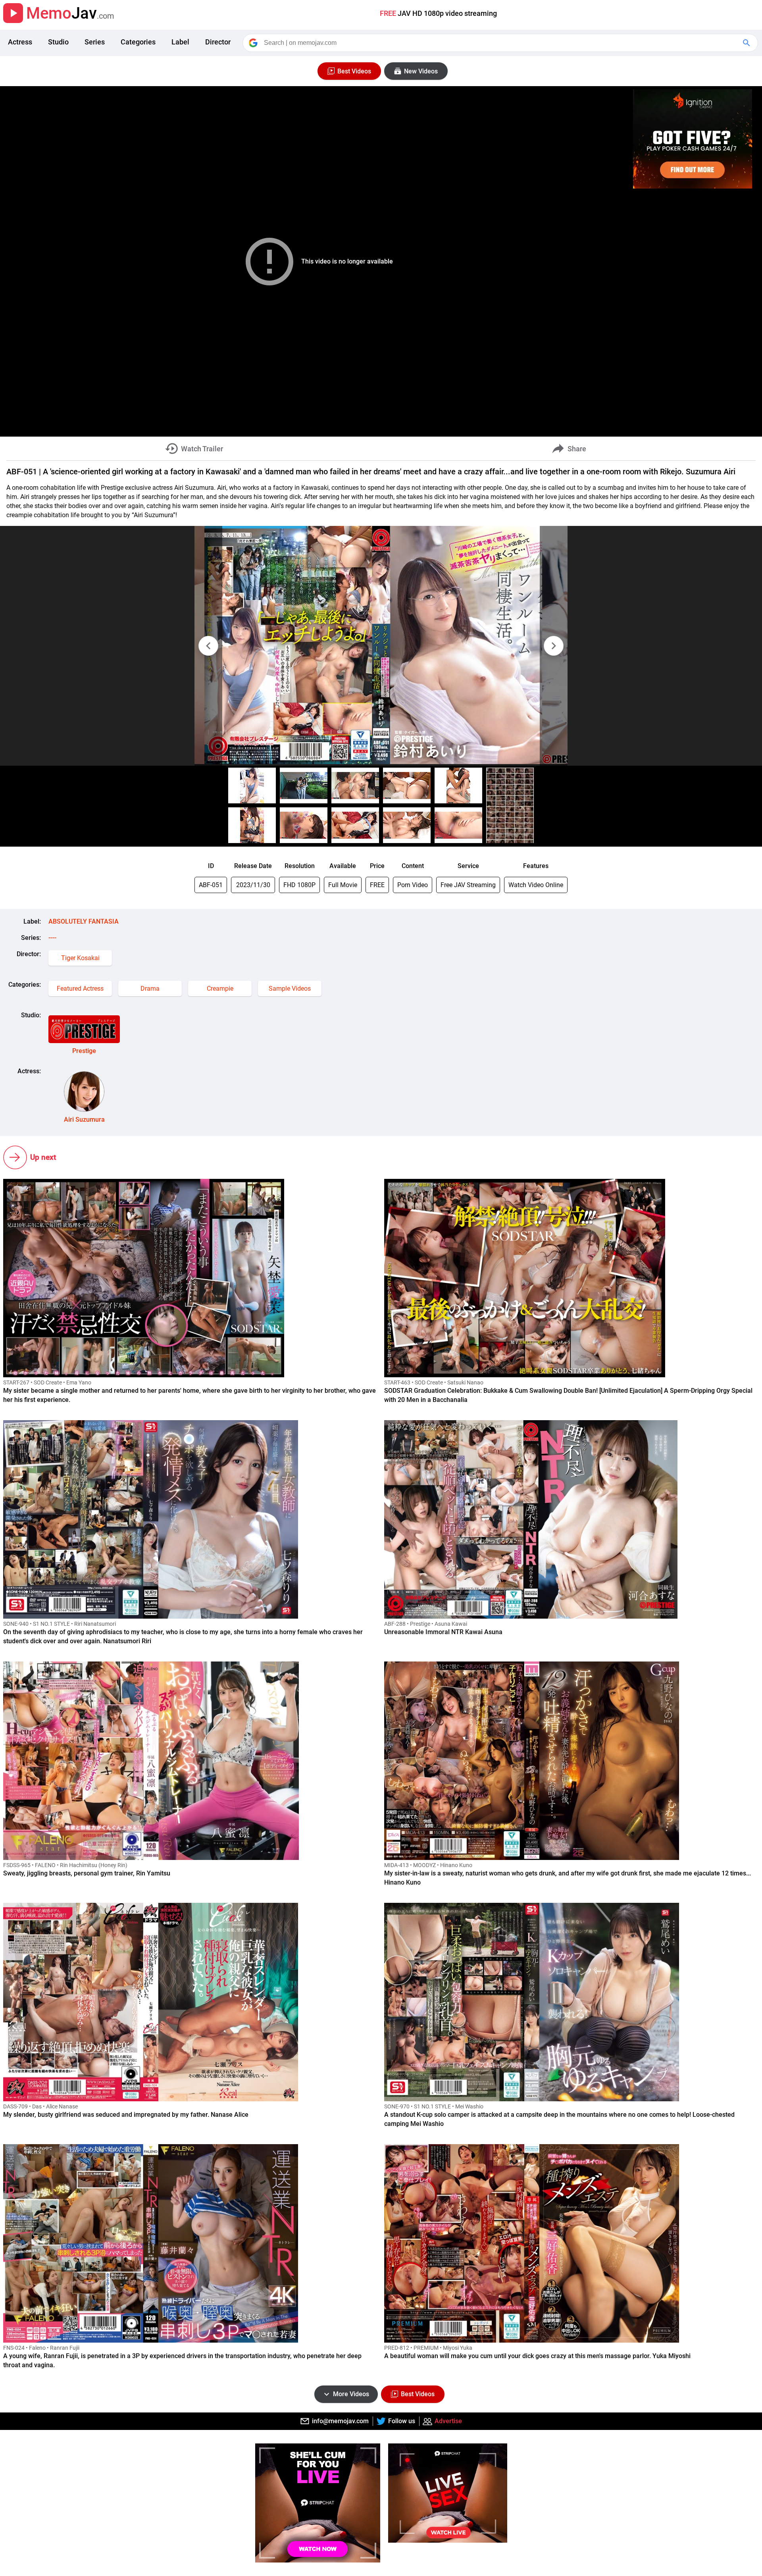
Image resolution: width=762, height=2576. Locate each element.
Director (218, 42)
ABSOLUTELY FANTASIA (84, 921)
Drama (150, 989)
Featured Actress (80, 989)
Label (180, 42)
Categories (138, 42)
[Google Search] (747, 43)
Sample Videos (290, 989)
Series (95, 42)
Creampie (220, 989)
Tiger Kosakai (80, 958)
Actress (20, 42)
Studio (58, 42)
